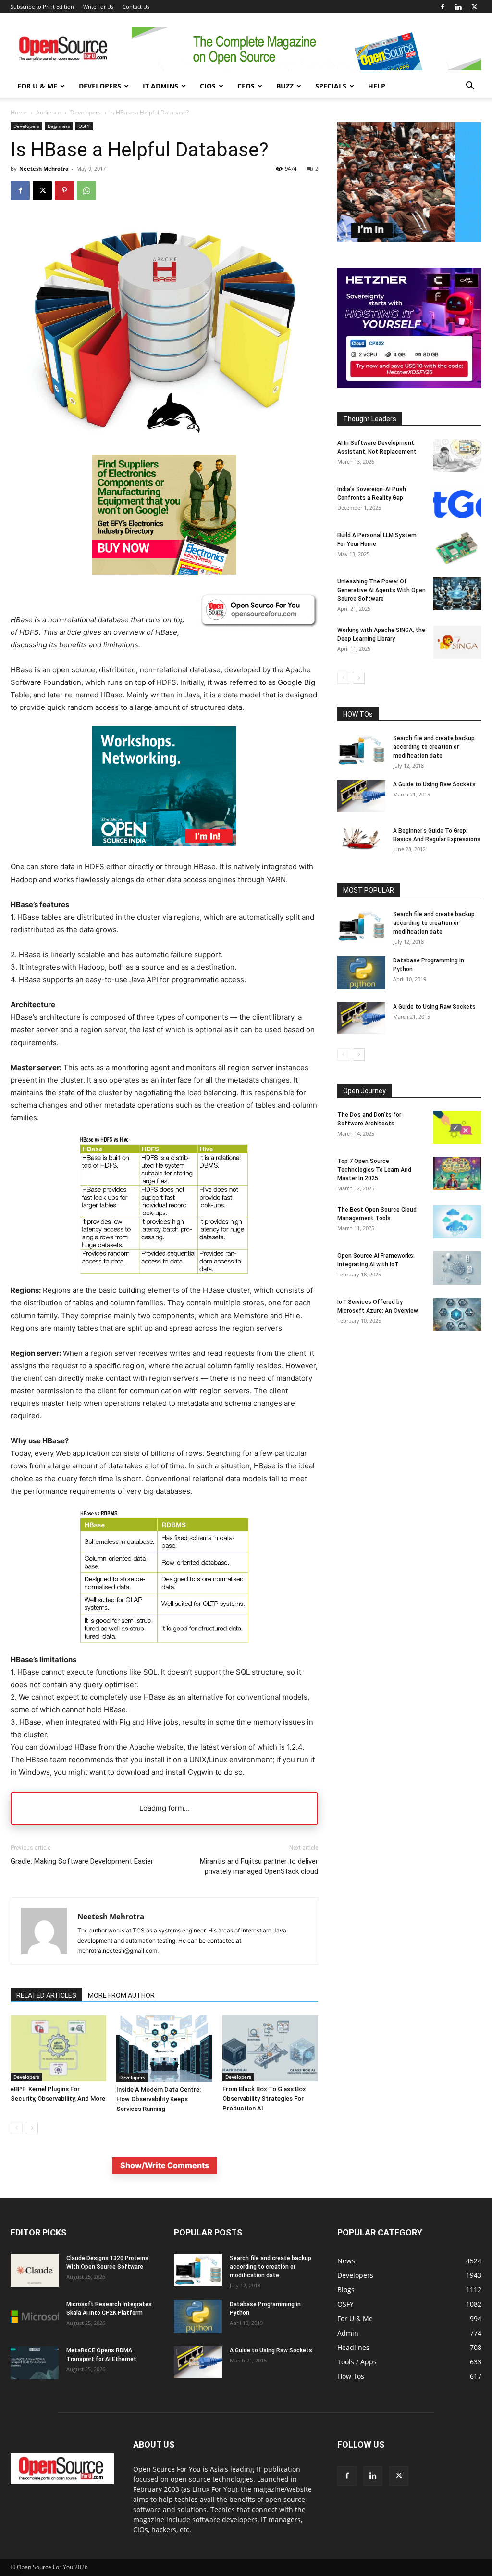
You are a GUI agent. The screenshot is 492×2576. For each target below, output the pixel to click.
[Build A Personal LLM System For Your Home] (457, 548)
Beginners (59, 126)
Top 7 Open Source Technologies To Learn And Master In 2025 (374, 1170)
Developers (100, 86)
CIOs (208, 86)
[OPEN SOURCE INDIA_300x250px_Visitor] (409, 240)
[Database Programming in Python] (361, 973)
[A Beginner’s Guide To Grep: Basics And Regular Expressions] (361, 838)
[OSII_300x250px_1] (164, 854)
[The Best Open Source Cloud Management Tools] (457, 1222)
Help (377, 86)
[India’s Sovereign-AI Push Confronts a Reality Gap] (457, 501)
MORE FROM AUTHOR (121, 1995)
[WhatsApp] (86, 190)
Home (19, 112)
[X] (474, 7)
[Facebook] (443, 7)
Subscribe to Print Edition (42, 6)
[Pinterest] (64, 190)
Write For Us (98, 6)
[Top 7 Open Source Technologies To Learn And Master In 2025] (457, 1173)
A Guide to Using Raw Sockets (434, 784)
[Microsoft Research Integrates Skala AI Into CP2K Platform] (35, 2317)
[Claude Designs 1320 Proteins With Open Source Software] (35, 2270)
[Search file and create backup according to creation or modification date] (361, 750)
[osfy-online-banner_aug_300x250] (409, 385)
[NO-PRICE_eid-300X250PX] (164, 572)
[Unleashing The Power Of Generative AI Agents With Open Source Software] (457, 594)
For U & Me (37, 86)
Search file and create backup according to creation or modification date (434, 747)
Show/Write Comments (165, 2165)
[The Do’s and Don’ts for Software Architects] (457, 1127)
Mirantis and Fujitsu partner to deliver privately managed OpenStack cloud (259, 1866)
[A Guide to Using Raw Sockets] (361, 796)
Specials (331, 86)
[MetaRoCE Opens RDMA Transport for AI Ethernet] (35, 2363)
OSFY (84, 126)
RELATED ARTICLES (46, 1995)
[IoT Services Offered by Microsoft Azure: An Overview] (457, 1314)
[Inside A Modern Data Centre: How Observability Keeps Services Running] (164, 2048)
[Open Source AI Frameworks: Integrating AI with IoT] (457, 1268)
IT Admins (160, 86)
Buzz (285, 86)
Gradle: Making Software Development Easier (82, 1861)
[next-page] (32, 2128)
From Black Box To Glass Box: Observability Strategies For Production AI (265, 2099)
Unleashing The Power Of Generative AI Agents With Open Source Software (381, 590)
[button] (470, 87)
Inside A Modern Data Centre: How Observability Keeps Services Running (159, 2099)
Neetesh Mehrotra (44, 169)
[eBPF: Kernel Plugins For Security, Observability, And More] (58, 2048)
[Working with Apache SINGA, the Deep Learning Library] (457, 642)
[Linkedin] (458, 7)
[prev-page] (17, 2128)
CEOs (246, 86)
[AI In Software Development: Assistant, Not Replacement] (457, 455)
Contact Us (136, 6)
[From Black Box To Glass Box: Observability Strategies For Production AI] (270, 2048)
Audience (49, 112)
